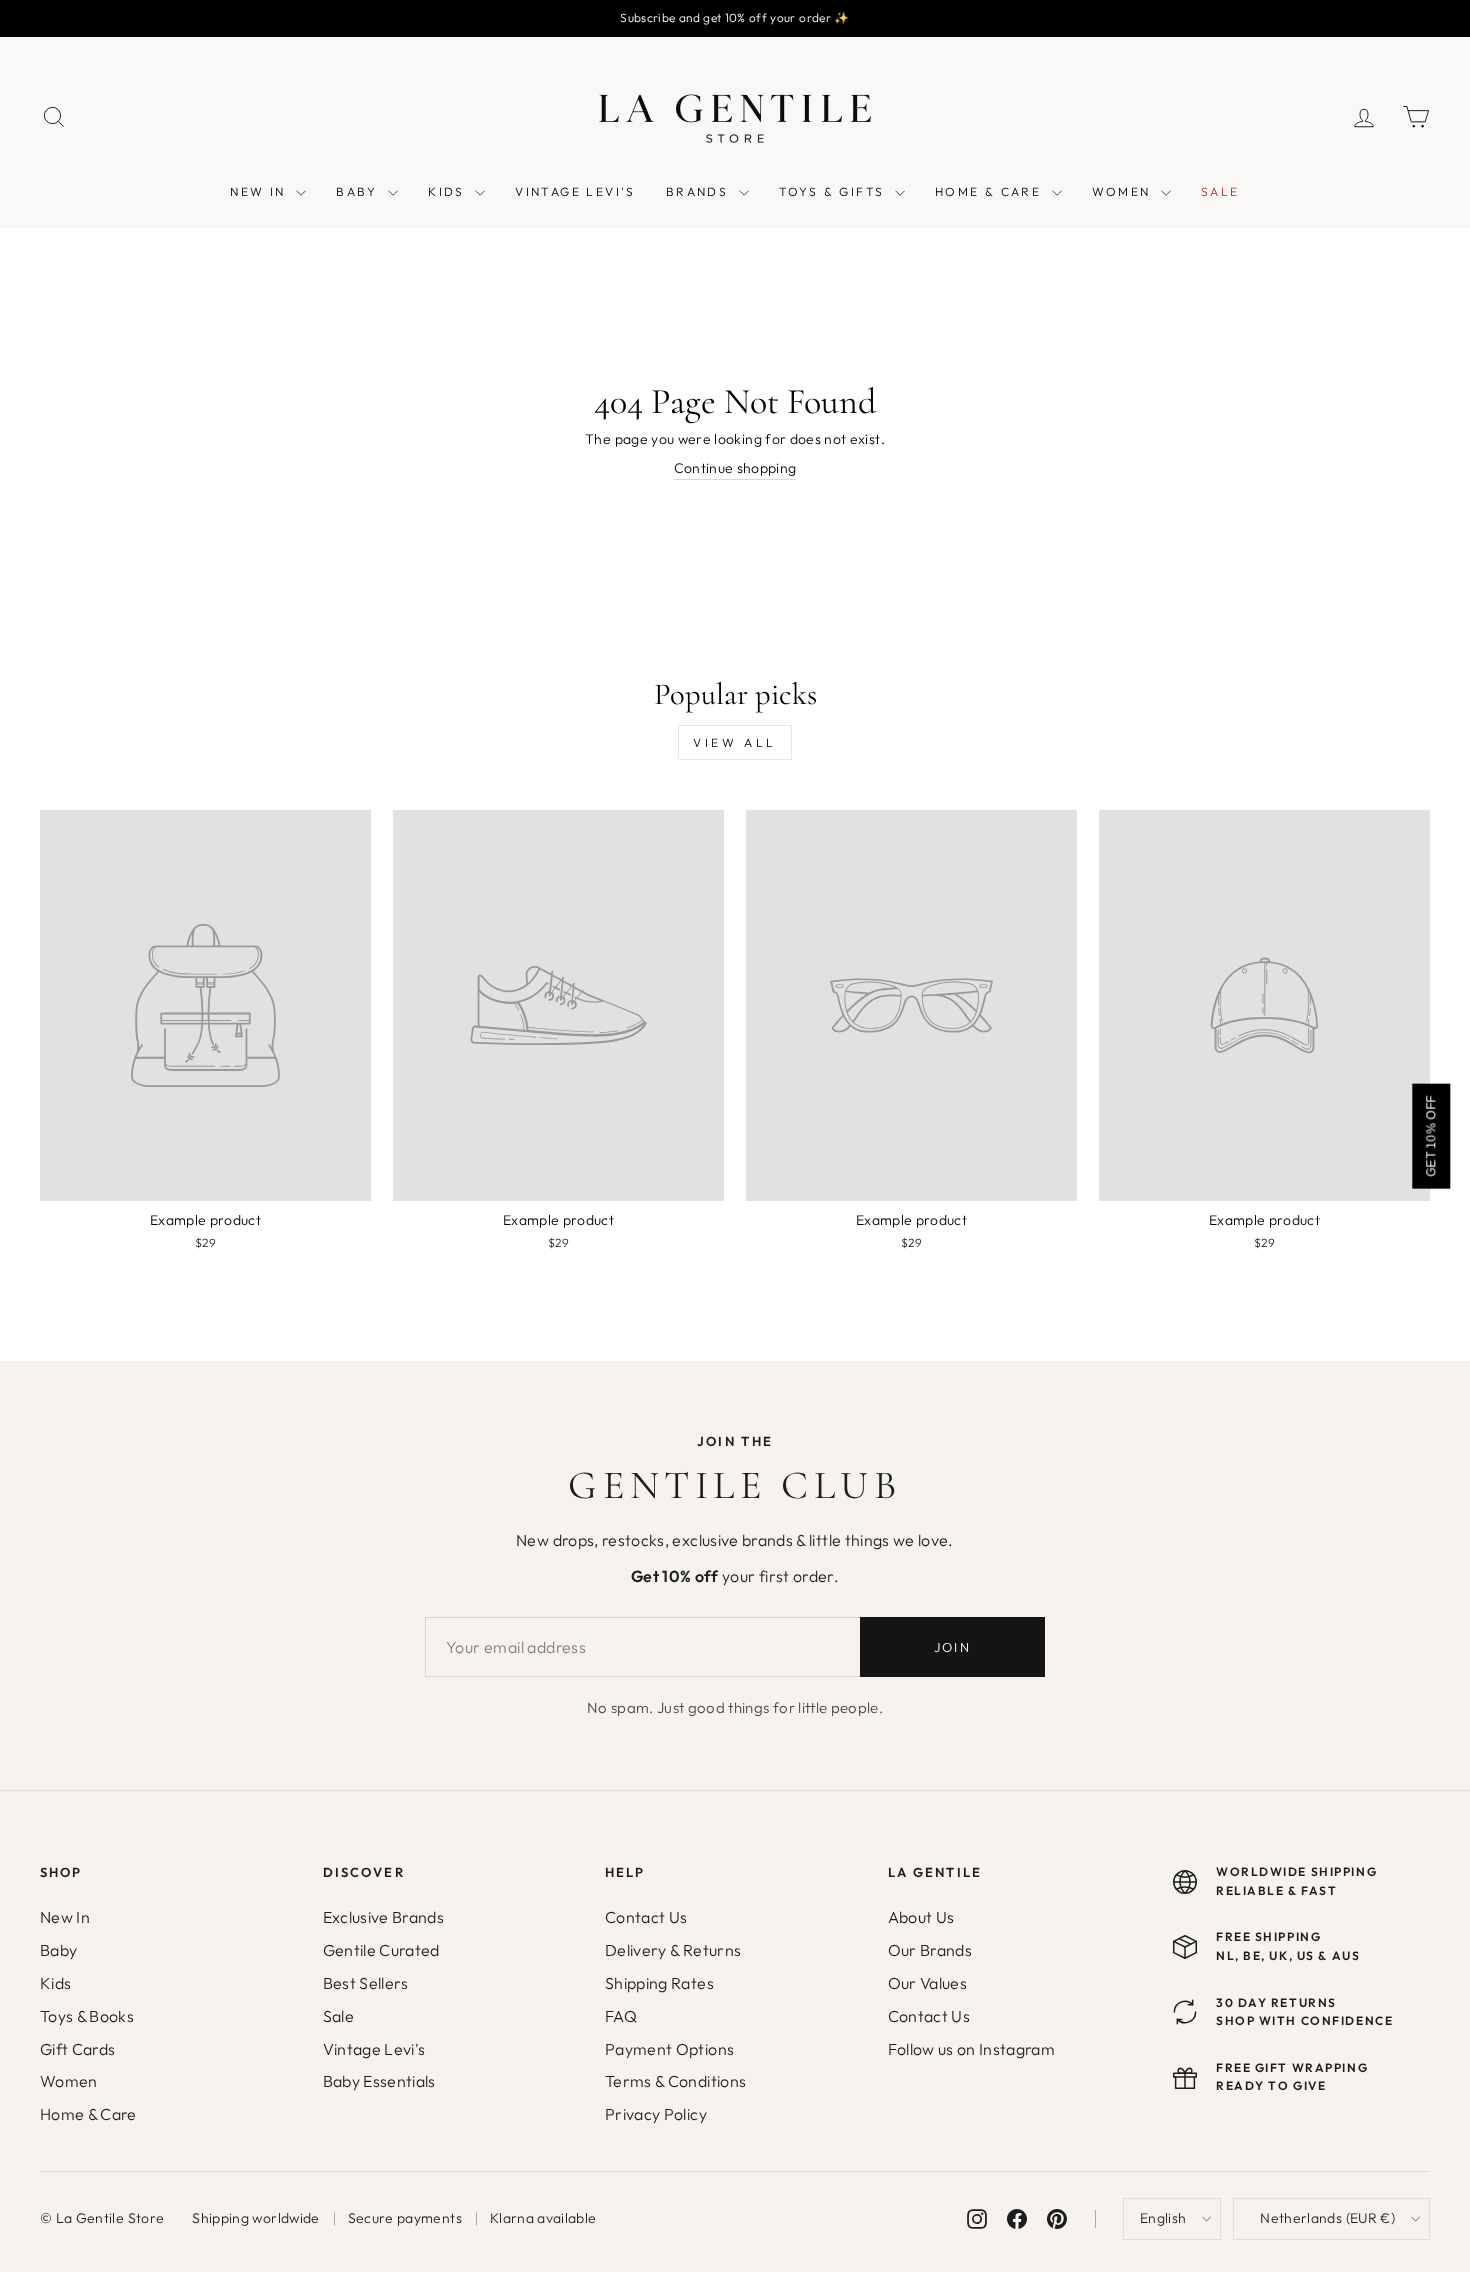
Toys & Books (87, 2016)
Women (69, 2081)
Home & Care (88, 2114)
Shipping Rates (659, 1983)
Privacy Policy (656, 2114)
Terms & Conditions (675, 2081)
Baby (58, 1950)
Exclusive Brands (384, 1917)
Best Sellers (366, 1983)
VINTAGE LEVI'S (575, 191)
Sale (338, 2016)
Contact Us (646, 1917)
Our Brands (930, 1950)
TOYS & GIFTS (834, 191)
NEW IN (260, 191)
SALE (1220, 191)
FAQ (621, 2016)
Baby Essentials (379, 2081)
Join (952, 1647)
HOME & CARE (991, 191)
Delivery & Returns (673, 1950)
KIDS (449, 191)
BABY (359, 191)
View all (735, 742)
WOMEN (1124, 191)
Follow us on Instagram (972, 2049)
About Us (921, 1917)
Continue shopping (735, 468)
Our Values (928, 1983)
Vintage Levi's (374, 2049)
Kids (55, 1983)
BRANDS (700, 191)
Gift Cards (78, 2049)
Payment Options (669, 2049)
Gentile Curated (381, 1950)
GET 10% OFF (1431, 1135)
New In (65, 1917)
